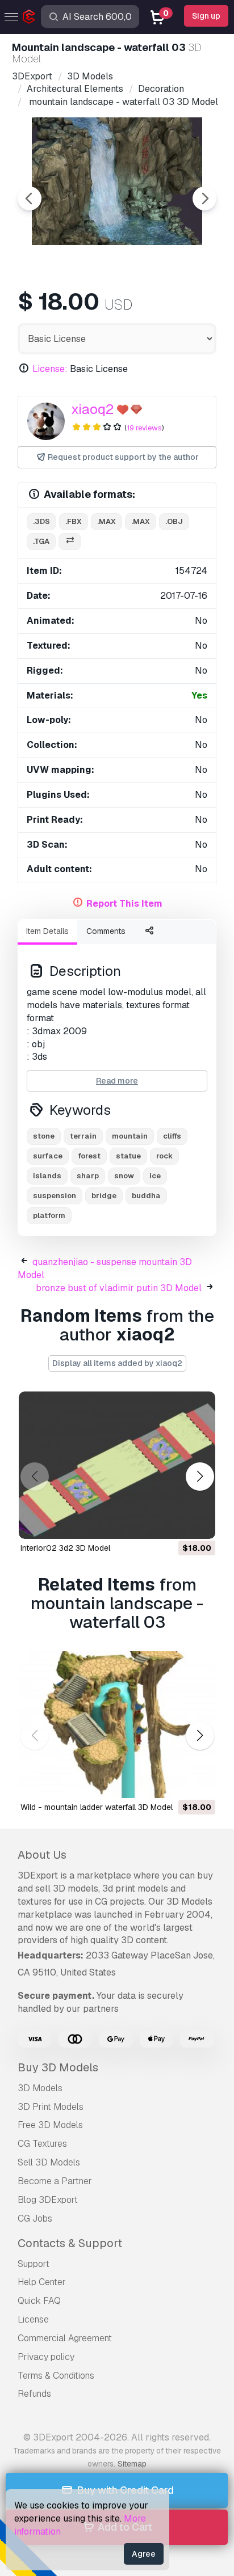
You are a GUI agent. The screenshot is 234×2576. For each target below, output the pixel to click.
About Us (42, 1855)
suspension (55, 1196)
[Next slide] (204, 198)
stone (44, 1136)
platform (49, 1215)
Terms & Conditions (56, 2376)
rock (164, 1156)
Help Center (42, 2282)
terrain (83, 1136)
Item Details (47, 931)
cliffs (172, 1136)
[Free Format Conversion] (70, 542)
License (33, 2319)
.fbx (74, 521)
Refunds (34, 2394)
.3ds (41, 521)
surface (48, 1156)
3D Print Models (51, 2107)
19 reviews (144, 428)
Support (34, 2264)
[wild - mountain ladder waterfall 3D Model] (117, 1725)
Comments (106, 931)
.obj (174, 521)
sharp (88, 1176)
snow (124, 1176)
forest (89, 1156)
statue (128, 1156)
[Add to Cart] (175, 1523)
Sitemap (132, 2464)
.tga (41, 541)
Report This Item (124, 904)
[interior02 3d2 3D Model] (117, 1465)
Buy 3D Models (58, 2067)
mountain (130, 1136)
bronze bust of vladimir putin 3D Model (119, 1288)
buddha (146, 1196)
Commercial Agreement (65, 2338)
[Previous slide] (30, 198)
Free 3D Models (50, 2125)
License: (50, 369)
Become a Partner (55, 2181)
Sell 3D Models (49, 2162)
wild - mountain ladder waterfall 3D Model (97, 1807)
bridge (104, 1196)
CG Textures (42, 2144)
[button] (200, 1476)
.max (106, 521)
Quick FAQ (39, 2301)
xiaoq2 (92, 409)
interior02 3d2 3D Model (65, 1548)
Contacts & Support (70, 2243)
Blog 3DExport (48, 2200)
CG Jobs (35, 2218)
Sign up (206, 16)
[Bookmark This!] (199, 1523)
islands (47, 1176)
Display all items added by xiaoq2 (117, 1363)
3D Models (40, 2088)
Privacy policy (46, 2357)
